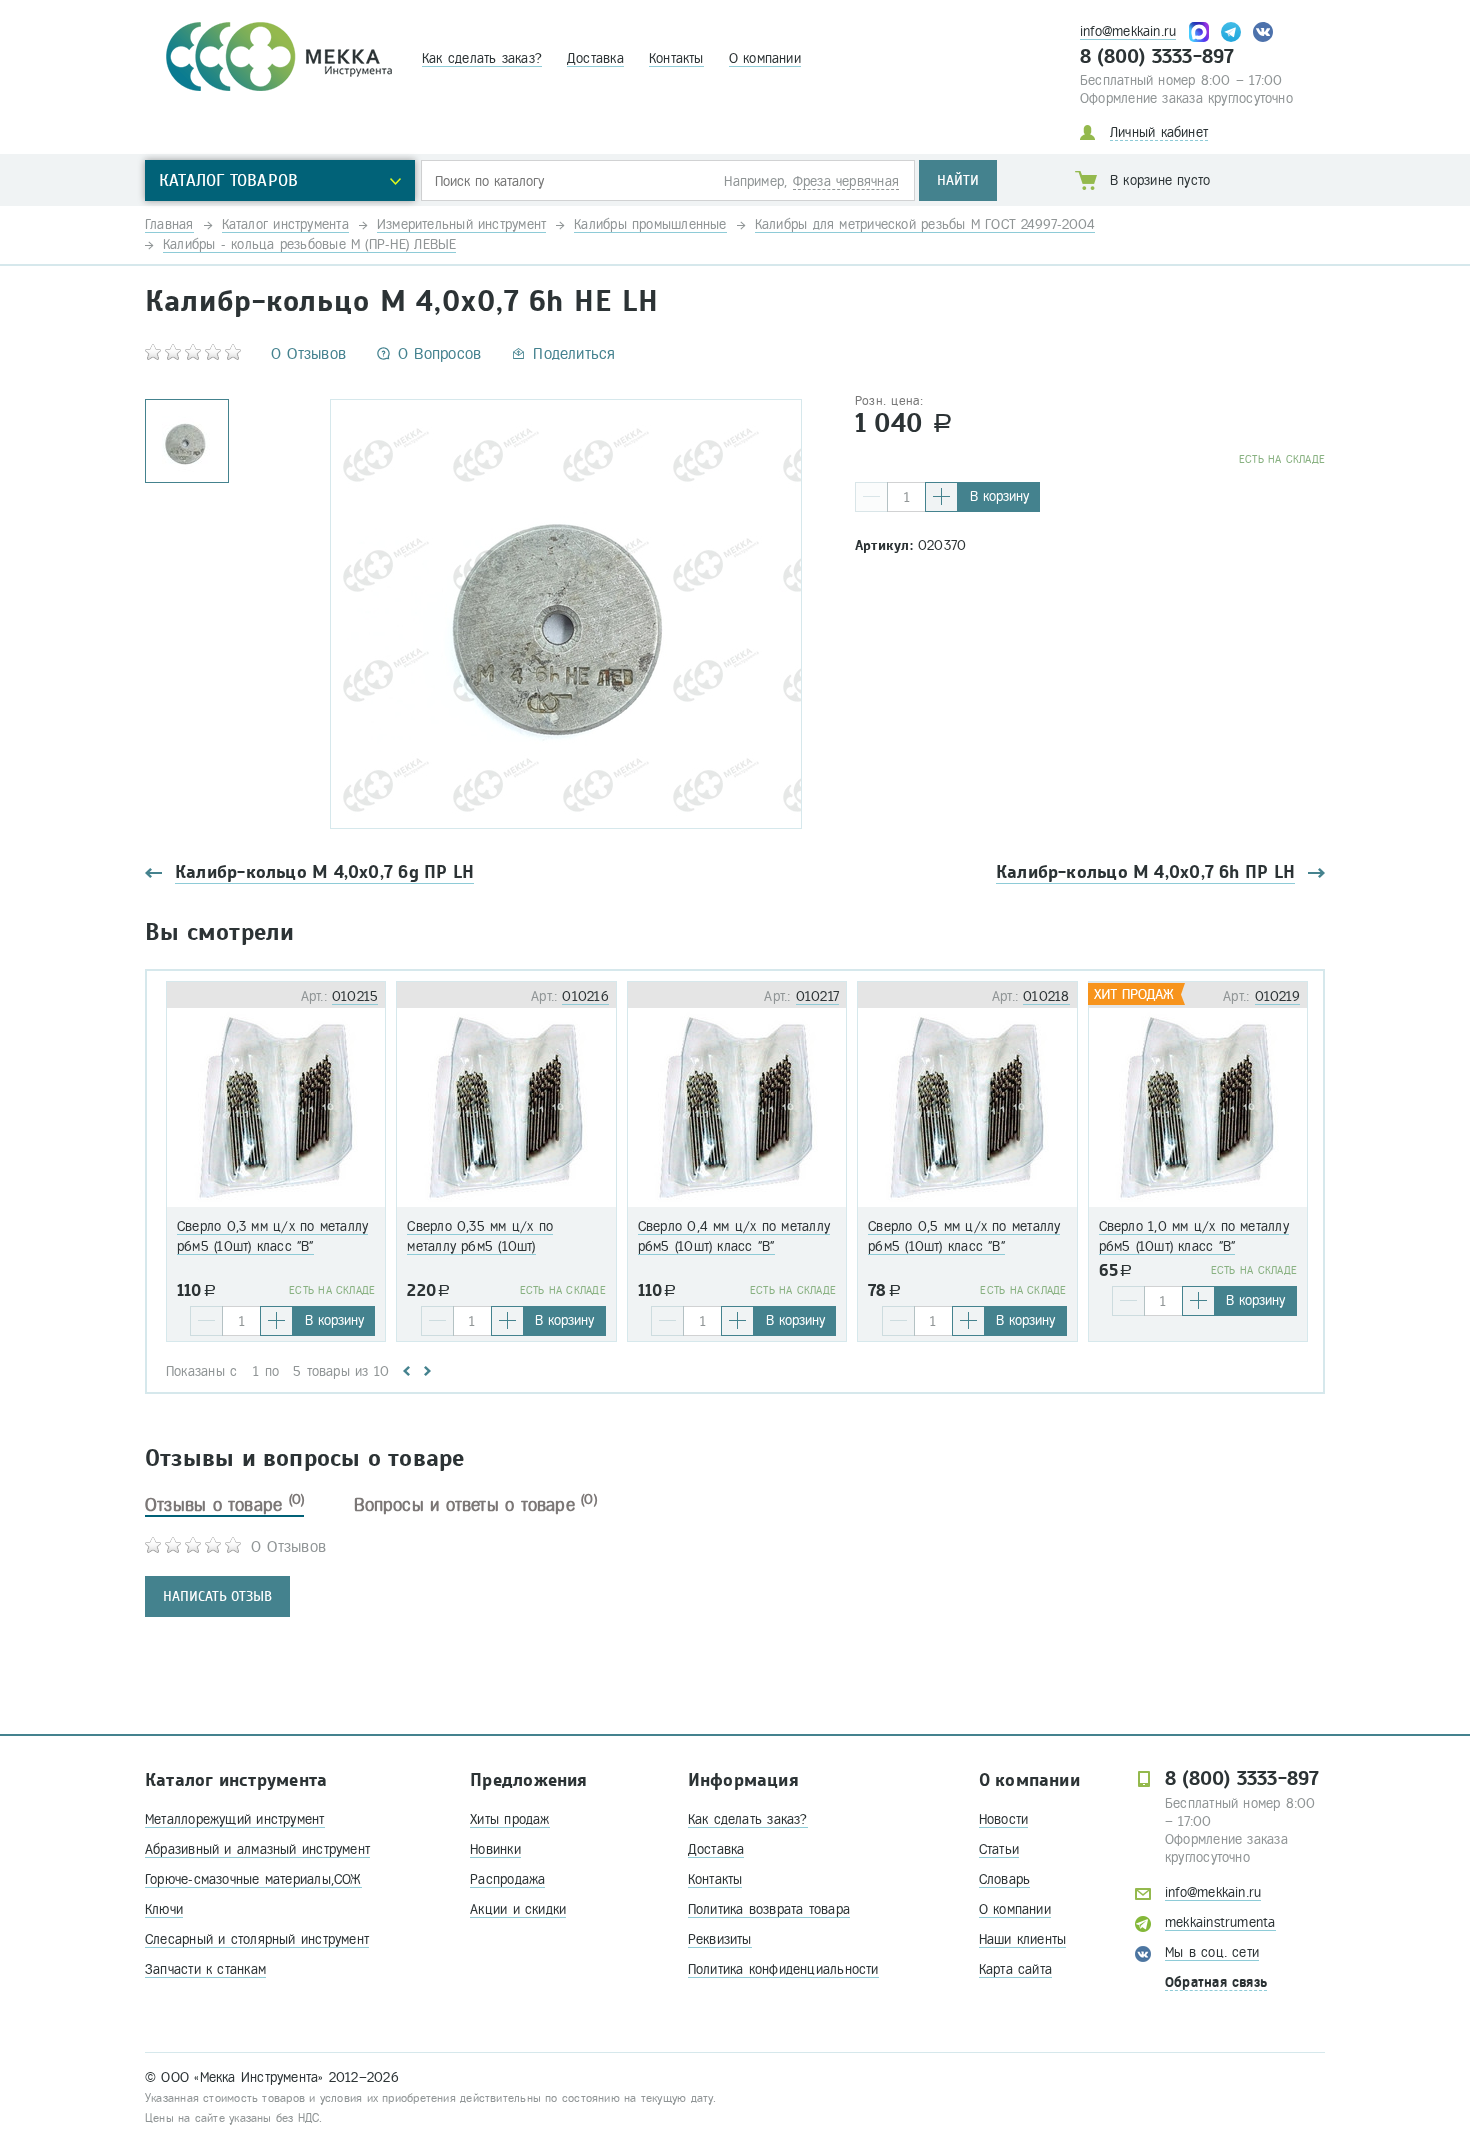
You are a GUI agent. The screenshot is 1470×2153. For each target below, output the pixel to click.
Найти (958, 180)
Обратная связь (1216, 1982)
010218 (1046, 996)
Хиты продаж (509, 1819)
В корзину (999, 496)
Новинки (495, 1849)
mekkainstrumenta (1220, 1922)
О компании (765, 58)
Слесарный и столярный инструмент (257, 1939)
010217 (817, 996)
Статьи (999, 1849)
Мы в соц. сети (1212, 1952)
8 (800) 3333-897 (1157, 57)
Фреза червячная (846, 181)
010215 (355, 996)
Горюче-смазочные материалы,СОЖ (253, 1879)
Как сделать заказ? (482, 58)
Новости (1004, 1819)
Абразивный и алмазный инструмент (257, 1849)
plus (941, 497)
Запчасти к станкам (205, 1969)
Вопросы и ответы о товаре (475, 1505)
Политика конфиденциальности (783, 1969)
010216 (585, 996)
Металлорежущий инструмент (235, 1819)
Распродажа (507, 1879)
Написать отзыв (217, 1596)
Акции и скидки (518, 1909)
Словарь (1005, 1879)
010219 (1277, 996)
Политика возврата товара (769, 1909)
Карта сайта (1015, 1969)
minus (871, 497)
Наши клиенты (1023, 1939)
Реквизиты (720, 1939)
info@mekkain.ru (1128, 31)
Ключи (164, 1909)
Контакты (676, 58)
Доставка (595, 58)
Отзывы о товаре (224, 1505)
